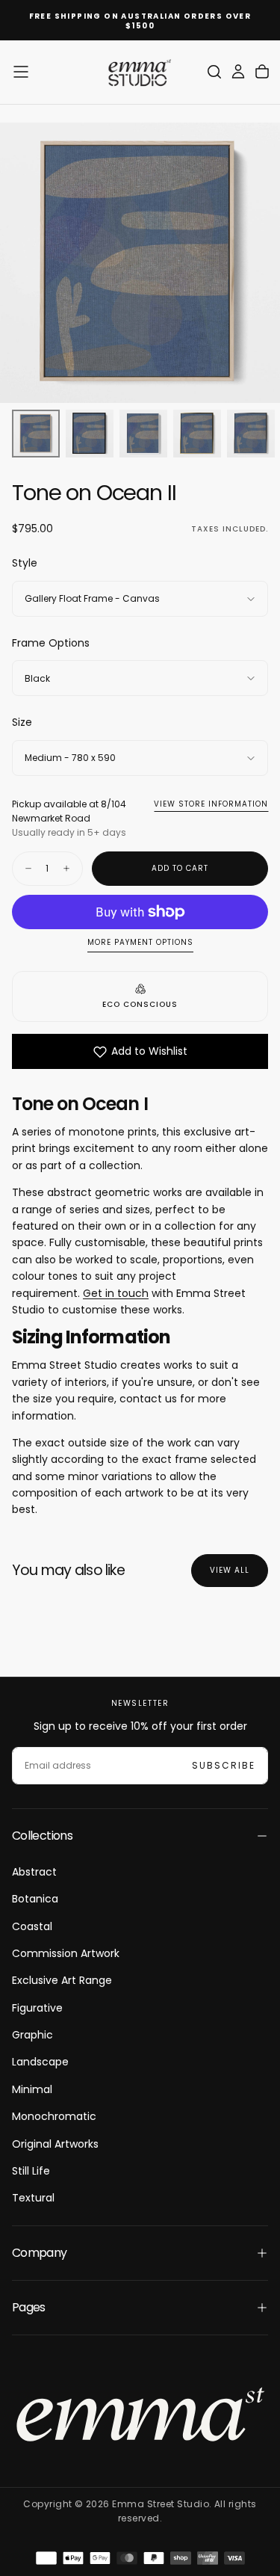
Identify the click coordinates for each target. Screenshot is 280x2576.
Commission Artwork (66, 1953)
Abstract (34, 1872)
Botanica (35, 1899)
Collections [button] (42, 1836)
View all (230, 1570)
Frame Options (51, 643)
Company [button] (40, 2253)
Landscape (40, 2062)
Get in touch (116, 1293)
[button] (21, 72)
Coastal (32, 1926)
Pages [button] (29, 2307)
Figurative (37, 2008)
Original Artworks (55, 2144)
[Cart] (262, 72)
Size (22, 722)
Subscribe (224, 1765)
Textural (33, 2198)
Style (25, 563)
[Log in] (238, 72)
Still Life (31, 2171)
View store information (211, 804)
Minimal (32, 2089)
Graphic (32, 2035)
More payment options (140, 943)
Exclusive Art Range (62, 1980)
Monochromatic (54, 2116)
